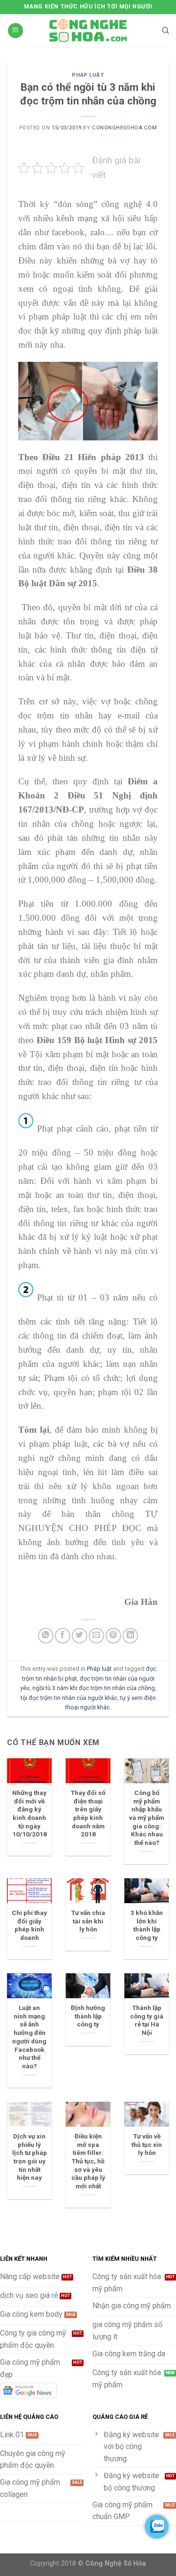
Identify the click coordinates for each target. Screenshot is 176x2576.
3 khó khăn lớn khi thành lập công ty (147, 1925)
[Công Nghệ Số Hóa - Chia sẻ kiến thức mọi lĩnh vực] (88, 31)
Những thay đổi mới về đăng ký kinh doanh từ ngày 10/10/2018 (30, 1813)
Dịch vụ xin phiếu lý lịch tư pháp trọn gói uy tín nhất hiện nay (30, 2157)
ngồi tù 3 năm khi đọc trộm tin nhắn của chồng (94, 1688)
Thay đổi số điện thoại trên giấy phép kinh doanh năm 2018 (88, 1813)
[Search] (165, 31)
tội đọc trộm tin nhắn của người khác (69, 1698)
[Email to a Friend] (96, 1636)
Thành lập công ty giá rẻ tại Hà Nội (147, 2020)
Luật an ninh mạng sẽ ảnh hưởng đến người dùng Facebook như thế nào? (29, 2037)
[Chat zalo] (157, 2527)
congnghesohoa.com (125, 128)
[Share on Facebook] (63, 1636)
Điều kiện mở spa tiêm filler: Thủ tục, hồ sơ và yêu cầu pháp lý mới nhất (88, 2161)
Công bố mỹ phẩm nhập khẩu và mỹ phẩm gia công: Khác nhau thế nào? (147, 1818)
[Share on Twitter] (80, 1636)
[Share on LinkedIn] (130, 1636)
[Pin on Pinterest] (113, 1636)
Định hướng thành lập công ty (88, 2016)
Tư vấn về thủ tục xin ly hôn (147, 2144)
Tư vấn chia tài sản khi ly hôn (88, 1921)
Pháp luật (88, 75)
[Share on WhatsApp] (46, 1636)
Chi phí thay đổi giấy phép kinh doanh (29, 1925)
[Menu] (15, 31)
